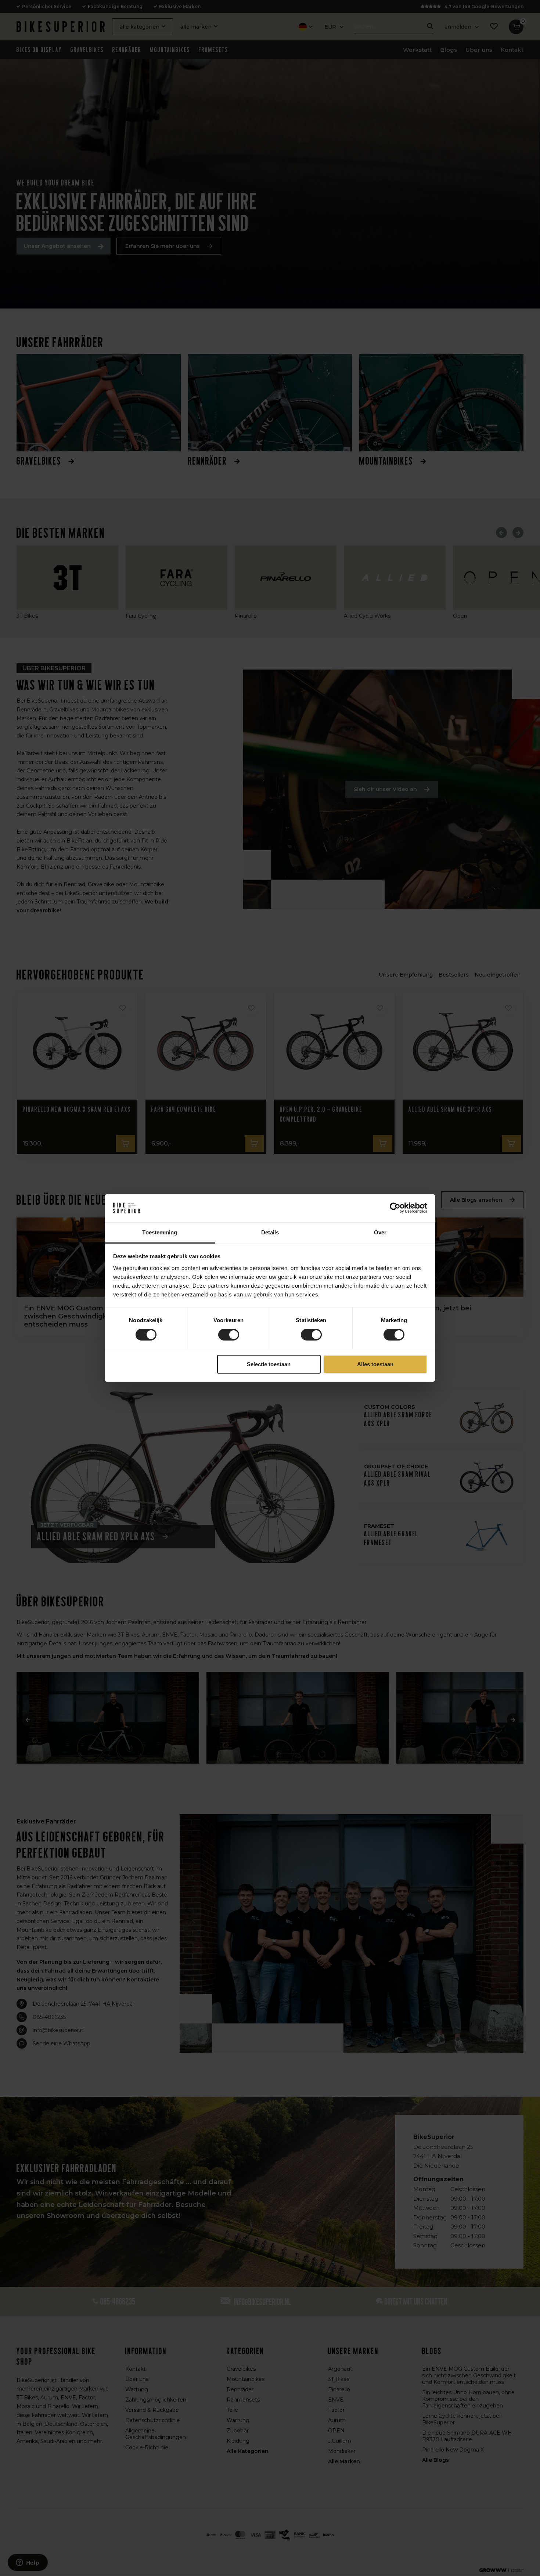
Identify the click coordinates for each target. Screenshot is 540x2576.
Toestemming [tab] (160, 1232)
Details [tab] (270, 1232)
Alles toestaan (375, 1364)
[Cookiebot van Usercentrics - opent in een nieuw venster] (395, 1208)
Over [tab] (380, 1232)
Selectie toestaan (269, 1364)
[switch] (229, 1335)
